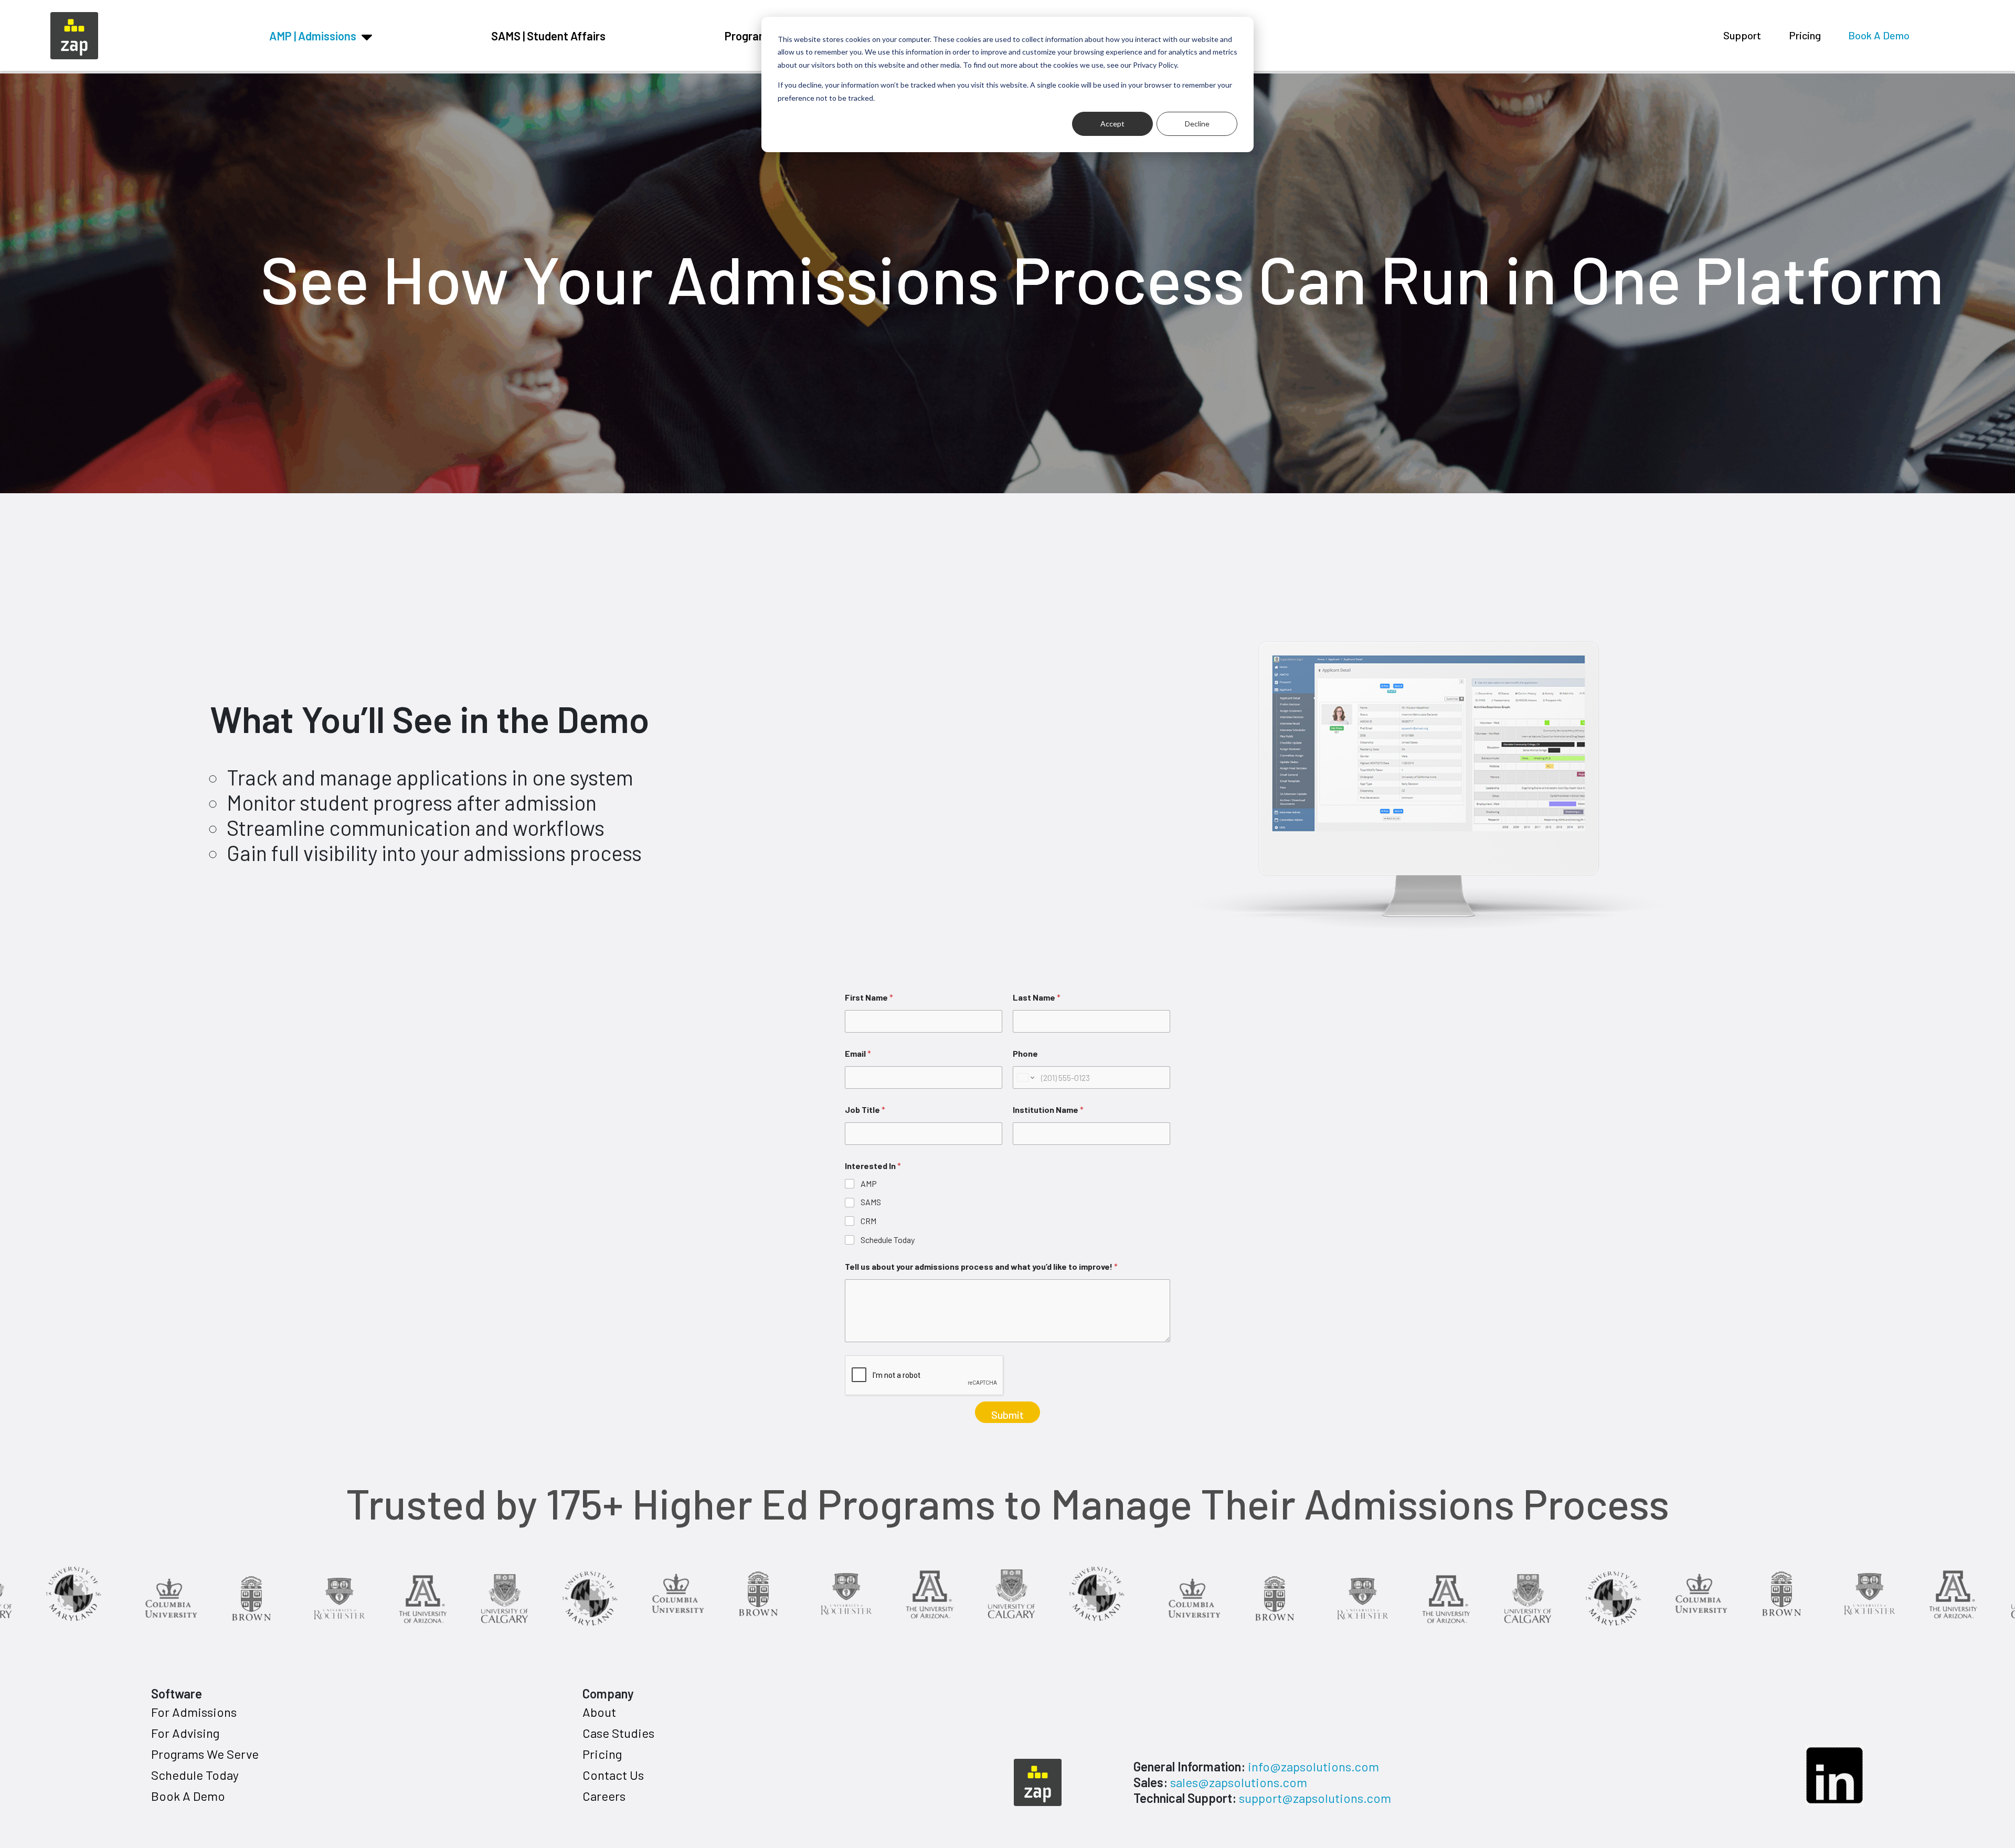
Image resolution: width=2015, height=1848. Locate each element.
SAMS (871, 1202)
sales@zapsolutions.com (1239, 1782)
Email (858, 1053)
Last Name (1037, 997)
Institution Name (1048, 1109)
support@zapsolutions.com (1315, 1798)
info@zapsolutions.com (1313, 1766)
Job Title (865, 1109)
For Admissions (194, 1712)
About (599, 1712)
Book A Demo (1879, 35)
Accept (1112, 124)
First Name (869, 997)
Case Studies (618, 1733)
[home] (74, 34)
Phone (1025, 1053)
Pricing (1805, 35)
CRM (868, 1221)
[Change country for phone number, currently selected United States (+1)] (1025, 1077)
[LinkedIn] (1834, 1776)
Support (1742, 35)
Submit (1008, 1415)
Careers (604, 1796)
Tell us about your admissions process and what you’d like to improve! (981, 1266)
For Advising (185, 1733)
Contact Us (613, 1775)
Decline (1197, 124)
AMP (869, 1183)
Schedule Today (888, 1240)
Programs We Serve (205, 1754)
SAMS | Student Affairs (548, 36)
